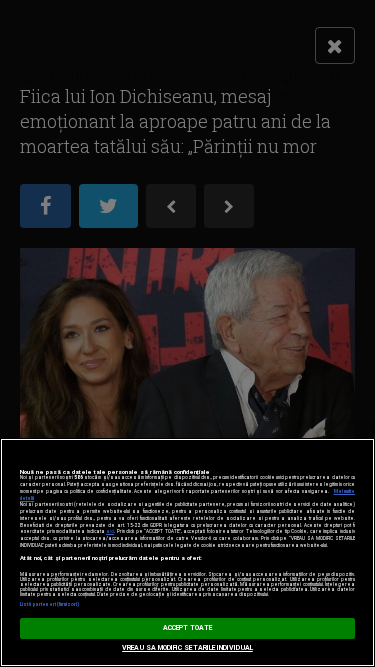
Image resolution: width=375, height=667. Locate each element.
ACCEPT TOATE (188, 628)
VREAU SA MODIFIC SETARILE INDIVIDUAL (187, 648)
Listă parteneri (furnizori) (49, 604)
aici (110, 531)
